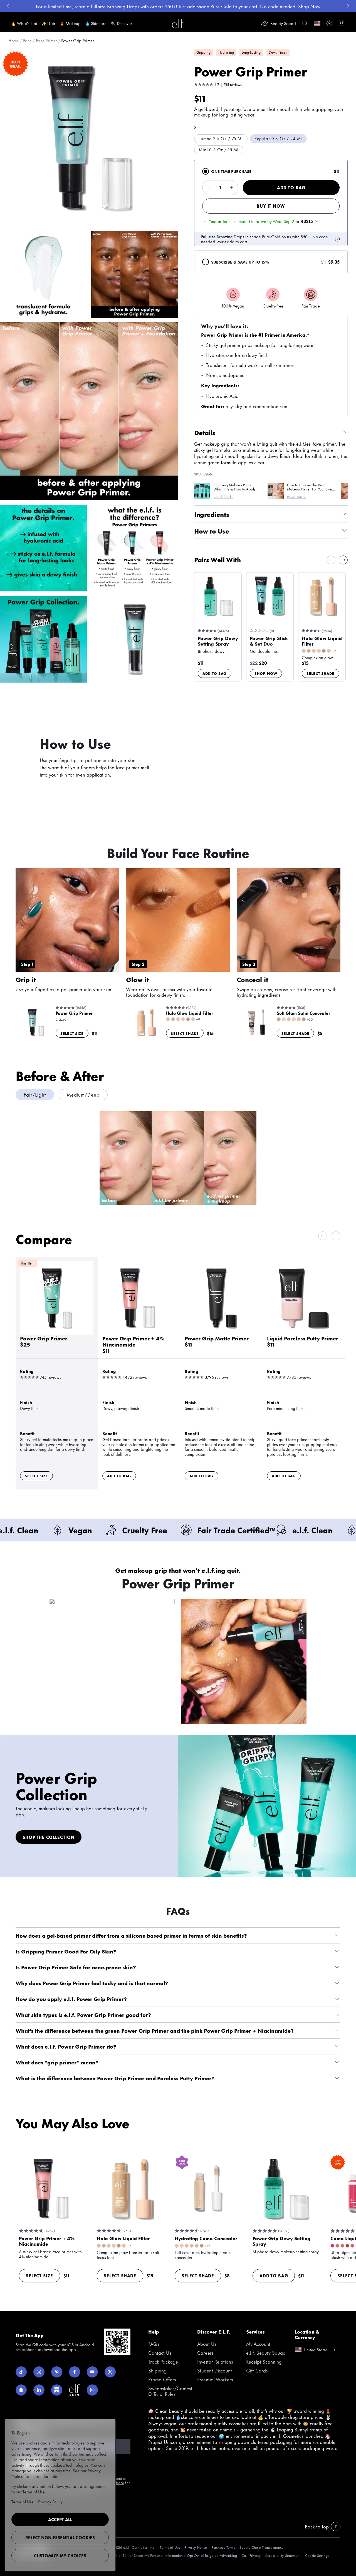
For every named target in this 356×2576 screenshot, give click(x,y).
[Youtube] (92, 2372)
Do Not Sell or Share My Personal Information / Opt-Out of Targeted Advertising (174, 2555)
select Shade (321, 673)
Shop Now (266, 673)
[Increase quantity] (231, 188)
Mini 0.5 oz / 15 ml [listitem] (219, 149)
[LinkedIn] (39, 2390)
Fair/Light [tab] (35, 1094)
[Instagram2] (92, 2390)
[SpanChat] (21, 2390)
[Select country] (317, 23)
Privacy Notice (196, 2547)
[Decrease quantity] (209, 188)
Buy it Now (271, 206)
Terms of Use (170, 2547)
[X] (110, 2372)
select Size (72, 1033)
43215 (307, 221)
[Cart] (342, 23)
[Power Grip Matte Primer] (221, 1332)
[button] (89, 138)
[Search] (305, 23)
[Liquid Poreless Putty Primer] (304, 1332)
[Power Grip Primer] (57, 1332)
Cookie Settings (317, 2555)
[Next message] (348, 6)
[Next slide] (343, 560)
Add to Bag (291, 188)
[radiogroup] (271, 217)
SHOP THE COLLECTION (49, 1837)
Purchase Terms (223, 2547)
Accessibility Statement (283, 2555)
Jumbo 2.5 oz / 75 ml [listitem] (221, 138)
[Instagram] (39, 2372)
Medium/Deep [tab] (83, 1094)
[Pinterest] (57, 2372)
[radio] (206, 171)
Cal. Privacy (251, 2555)
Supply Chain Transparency (261, 2547)
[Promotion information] (337, 239)
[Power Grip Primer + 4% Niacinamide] (139, 1332)
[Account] (329, 23)
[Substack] (57, 2390)
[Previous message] (8, 6)
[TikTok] (21, 2372)
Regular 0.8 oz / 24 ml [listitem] (278, 138)
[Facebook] (75, 2372)
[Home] (178, 23)
